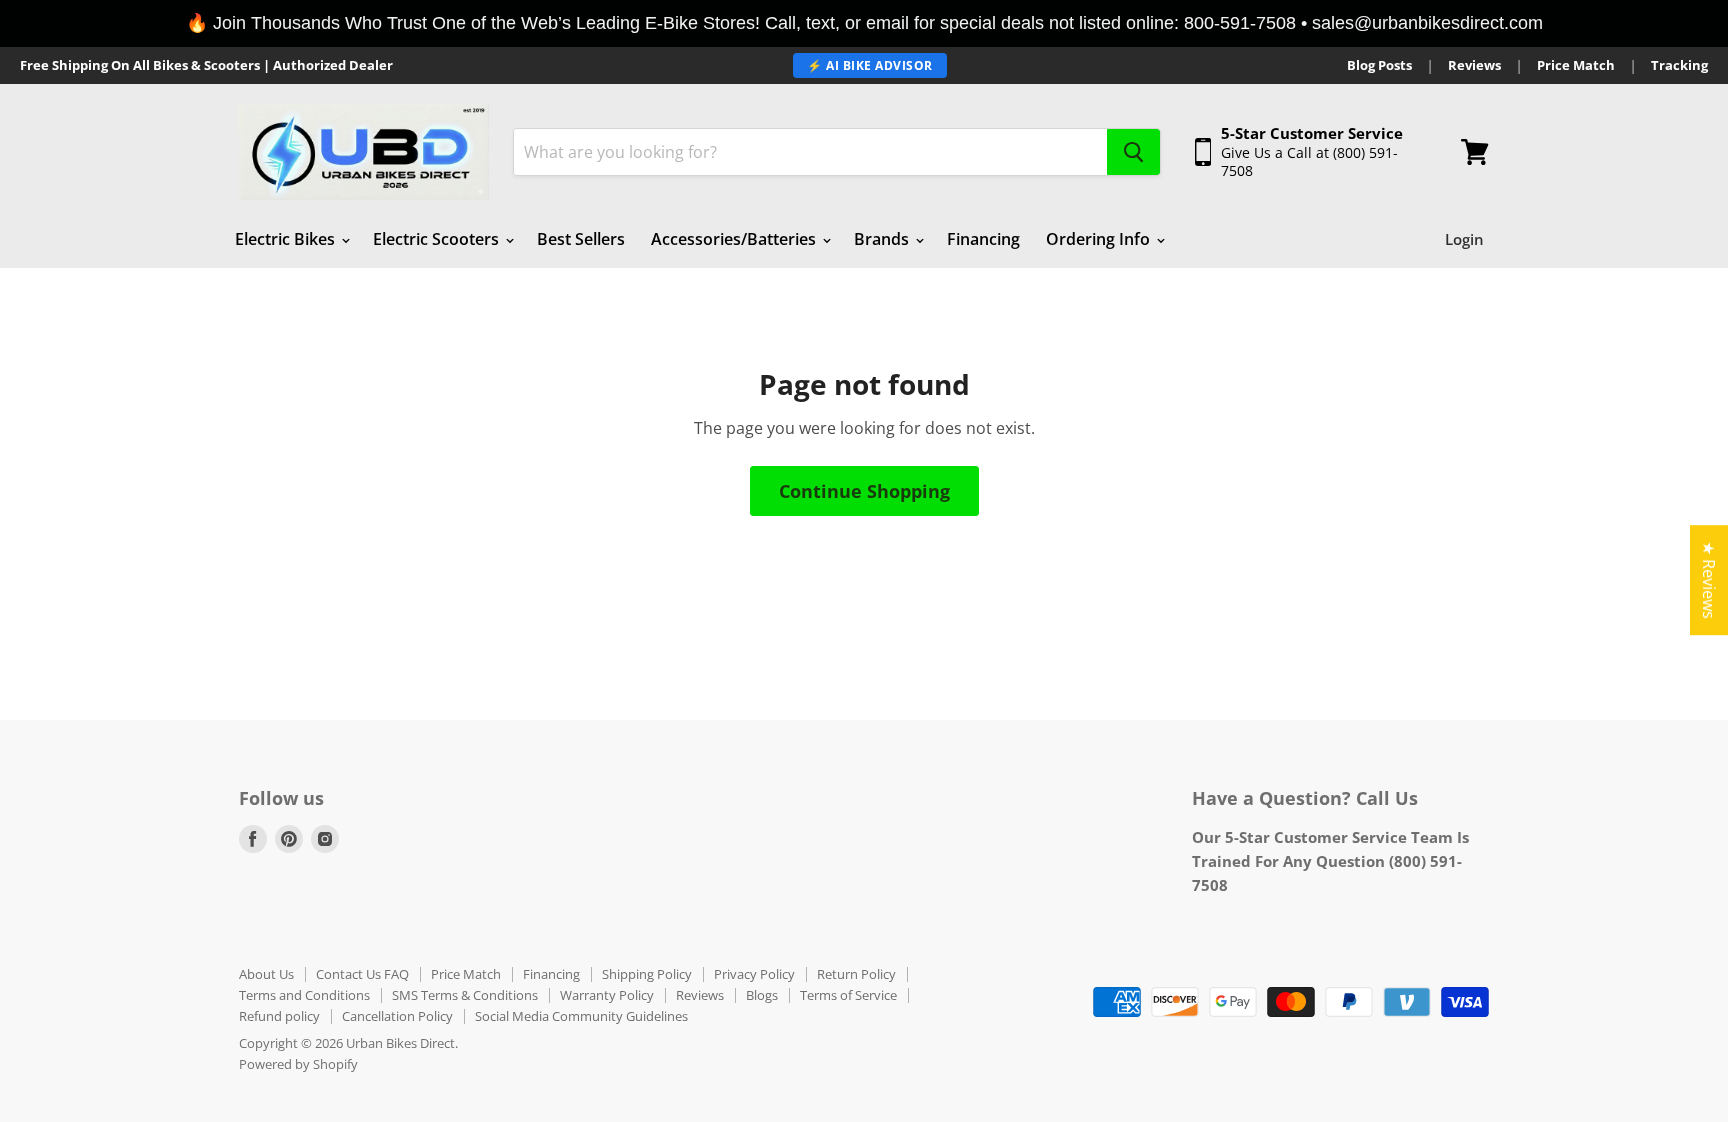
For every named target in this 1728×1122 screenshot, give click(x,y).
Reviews (1474, 65)
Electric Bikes (287, 239)
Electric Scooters (438, 239)
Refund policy (279, 1016)
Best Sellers (581, 239)
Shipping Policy (647, 974)
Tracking (1679, 65)
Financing (983, 239)
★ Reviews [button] (1709, 580)
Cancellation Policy (397, 1016)
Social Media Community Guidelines (581, 1016)
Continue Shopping (864, 491)
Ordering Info (1100, 239)
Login (1464, 239)
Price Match (1576, 65)
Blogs (762, 995)
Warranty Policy (607, 995)
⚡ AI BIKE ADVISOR (870, 65)
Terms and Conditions (304, 995)
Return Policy (856, 974)
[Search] (1133, 152)
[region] (864, 23)
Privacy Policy (754, 974)
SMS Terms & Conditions (465, 995)
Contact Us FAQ (362, 974)
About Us (266, 974)
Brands (883, 239)
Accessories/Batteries (735, 239)
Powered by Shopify (298, 1064)
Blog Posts (1379, 65)
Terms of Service (848, 995)
